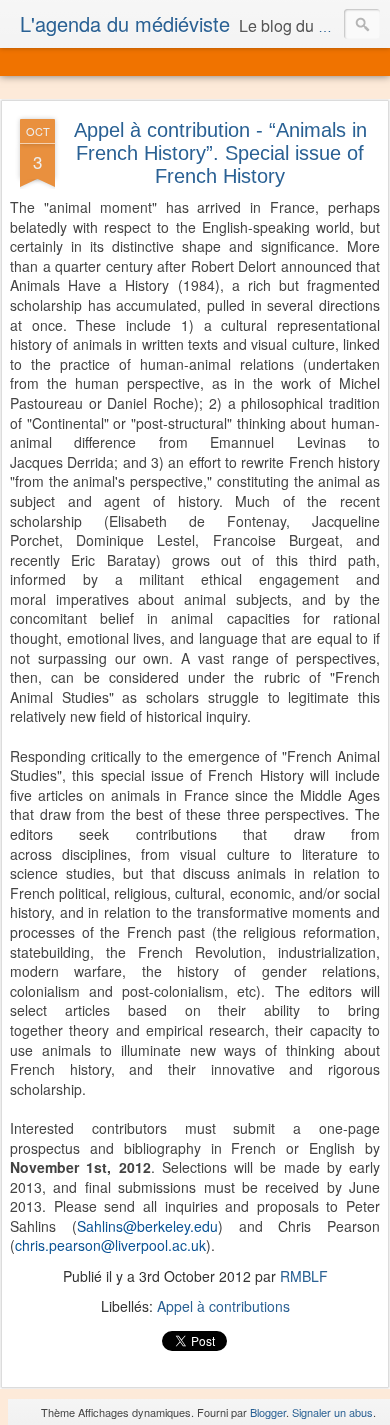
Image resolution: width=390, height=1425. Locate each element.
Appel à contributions (223, 1306)
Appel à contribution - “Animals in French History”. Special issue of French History (220, 153)
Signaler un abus (332, 1412)
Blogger (268, 1412)
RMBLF (304, 1276)
